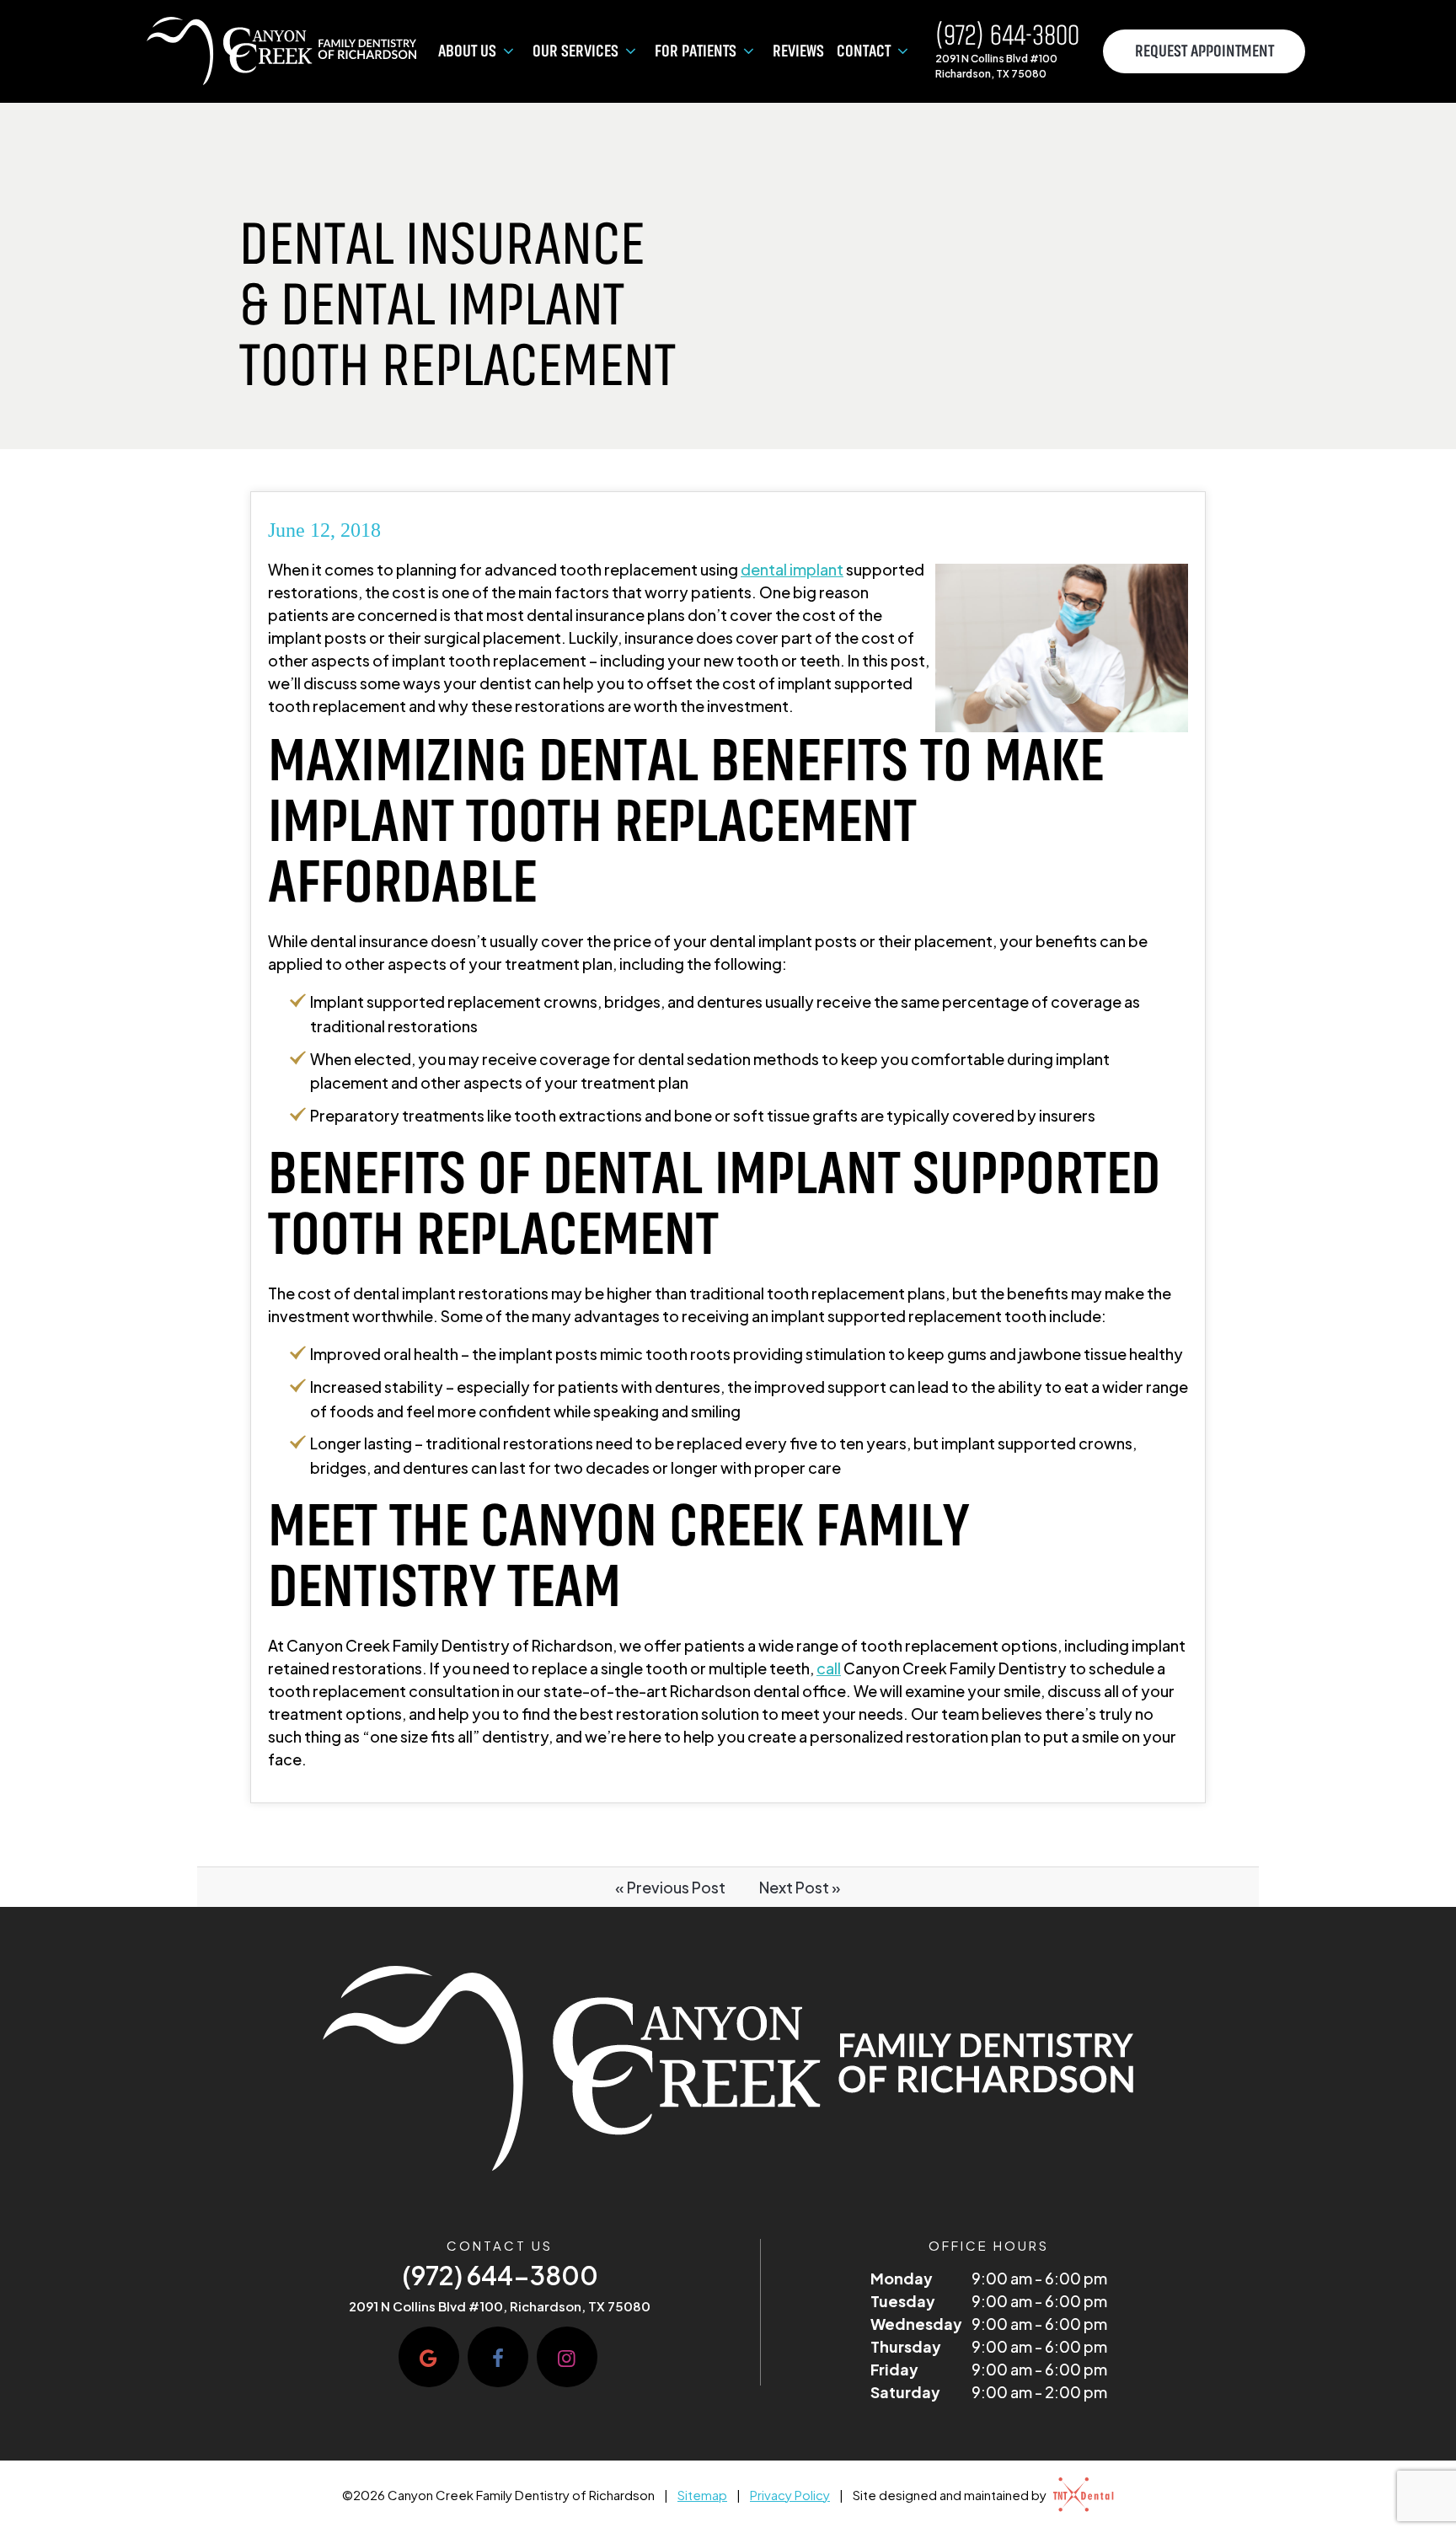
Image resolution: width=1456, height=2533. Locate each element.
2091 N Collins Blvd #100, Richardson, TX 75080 (500, 2306)
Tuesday (903, 2301)
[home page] (282, 51)
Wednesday (916, 2324)
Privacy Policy (790, 2495)
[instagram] (567, 2357)
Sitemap (702, 2495)
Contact (864, 51)
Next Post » (800, 1887)
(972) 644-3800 (1007, 36)
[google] (429, 2357)
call (829, 1668)
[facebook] (498, 2357)
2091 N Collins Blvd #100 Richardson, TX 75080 (996, 66)
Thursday (906, 2346)
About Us (467, 51)
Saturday (905, 2392)
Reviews (798, 51)
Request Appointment (1204, 51)
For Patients (696, 51)
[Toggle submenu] (508, 51)
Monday (902, 2278)
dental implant (792, 569)
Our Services (575, 51)
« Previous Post (670, 1887)
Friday (894, 2369)
